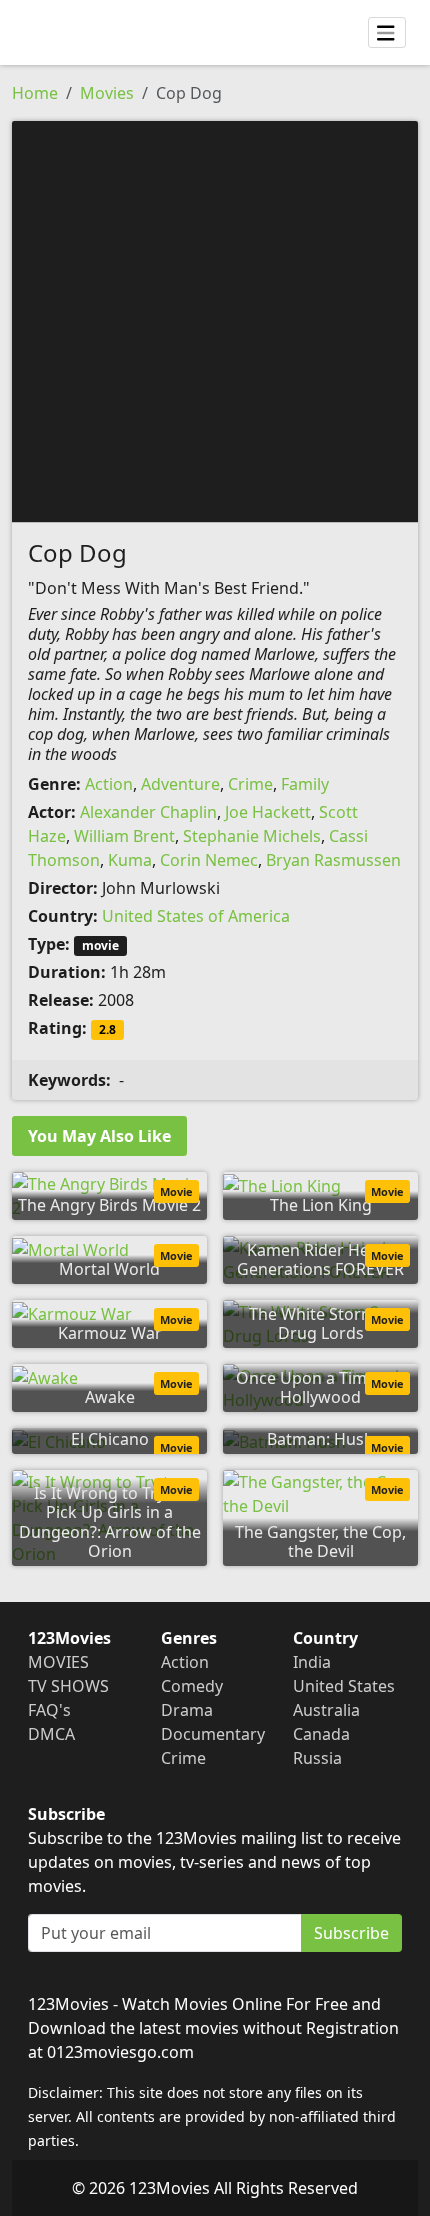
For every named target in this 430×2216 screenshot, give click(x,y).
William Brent (124, 836)
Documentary (213, 1734)
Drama (187, 1710)
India (312, 1662)
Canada (321, 1734)
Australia (326, 1710)
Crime (250, 784)
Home (35, 93)
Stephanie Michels (252, 836)
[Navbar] (387, 33)
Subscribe (351, 1933)
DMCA (51, 1734)
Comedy (192, 1686)
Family (305, 784)
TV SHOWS (68, 1686)
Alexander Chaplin (148, 812)
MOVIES (58, 1662)
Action (109, 784)
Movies (107, 93)
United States (344, 1686)
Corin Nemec (209, 860)
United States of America (196, 916)
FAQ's (49, 1710)
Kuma (130, 860)
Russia (317, 1758)
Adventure (180, 784)
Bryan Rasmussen (333, 860)
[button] (215, 320)
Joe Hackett (268, 812)
